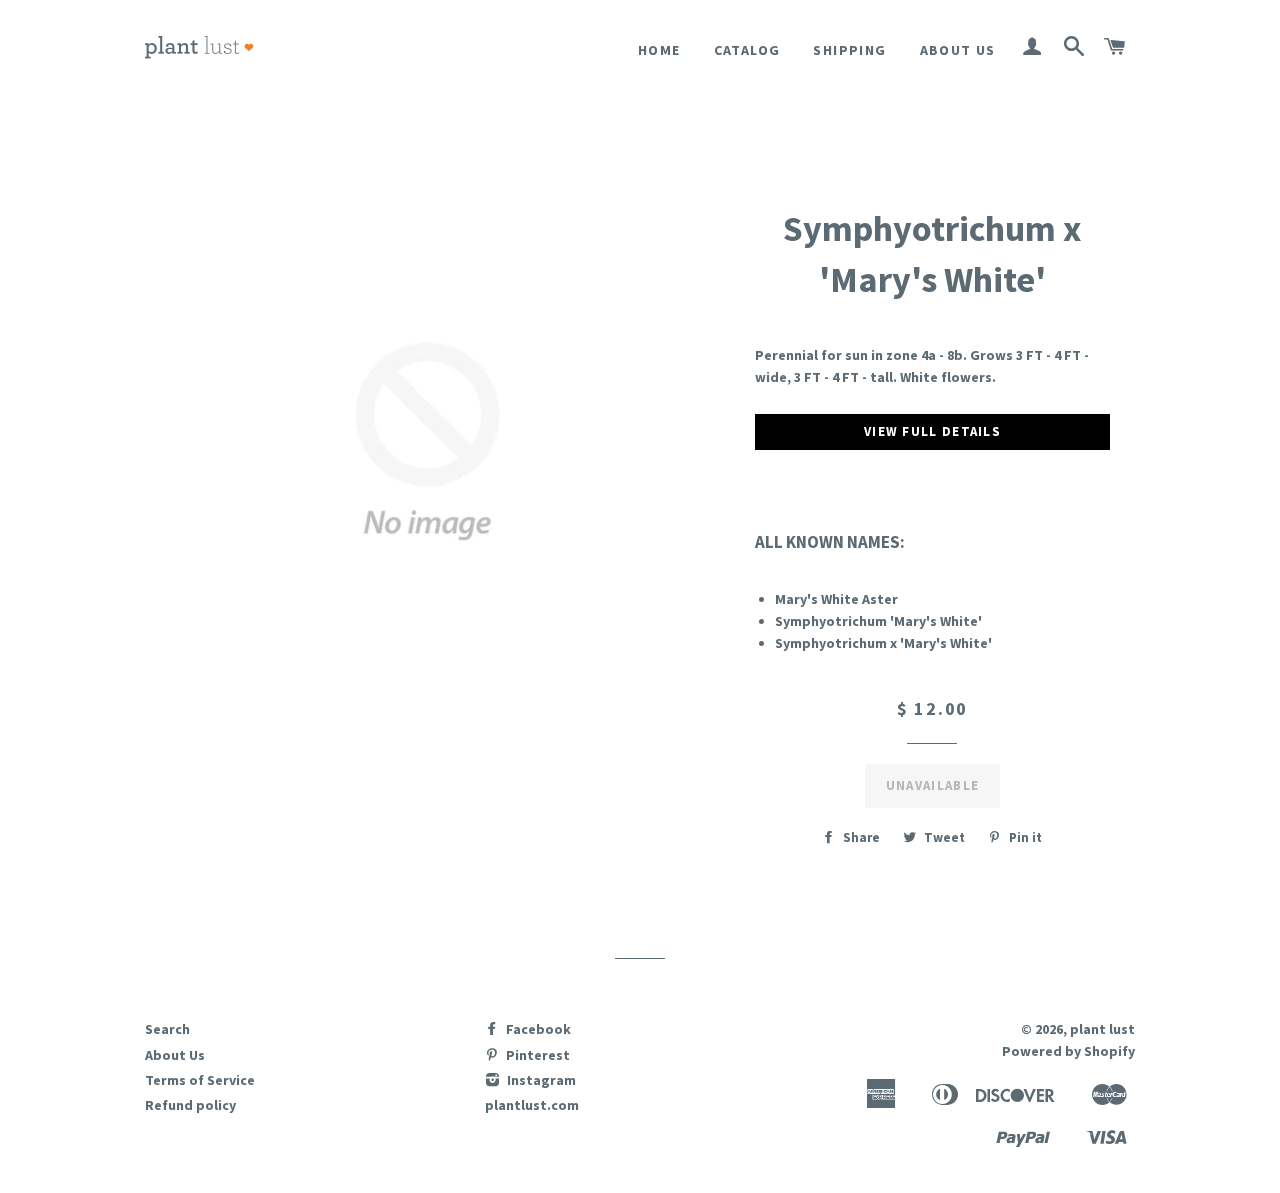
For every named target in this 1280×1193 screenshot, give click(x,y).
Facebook (537, 1029)
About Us (958, 50)
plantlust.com (532, 1105)
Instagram (540, 1080)
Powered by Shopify (1068, 1051)
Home (659, 50)
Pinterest (536, 1055)
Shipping (849, 50)
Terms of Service (200, 1080)
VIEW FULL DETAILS (932, 431)
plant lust (1102, 1029)
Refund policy (190, 1105)
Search (167, 1029)
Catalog (747, 50)
